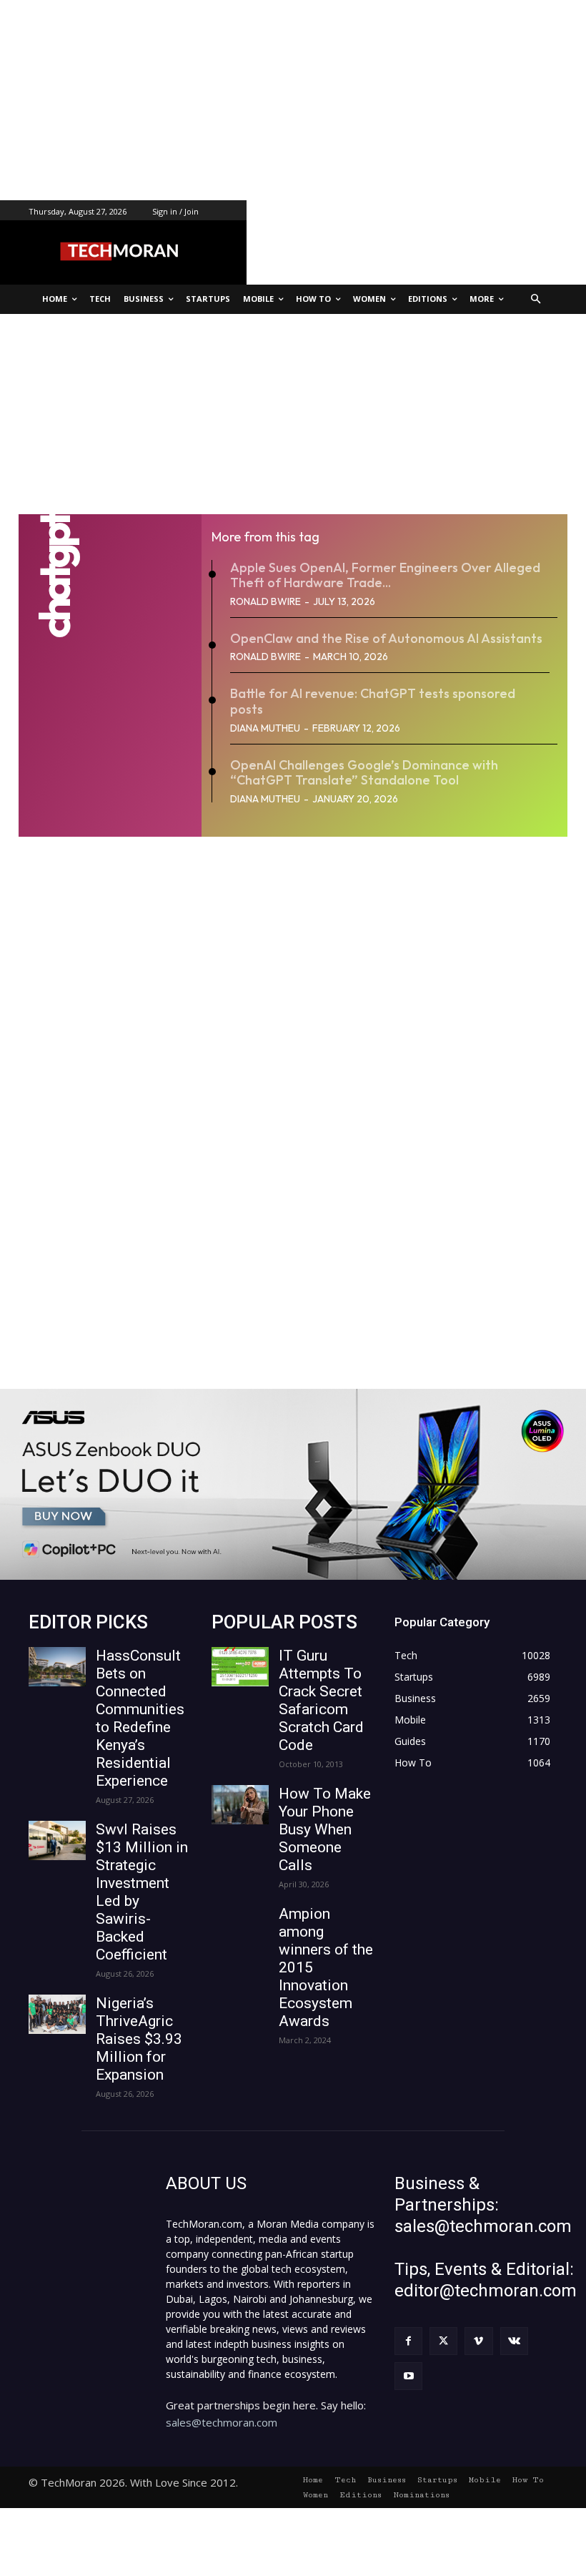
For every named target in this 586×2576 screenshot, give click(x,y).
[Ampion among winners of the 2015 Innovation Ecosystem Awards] (240, 1925)
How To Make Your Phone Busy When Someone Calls (325, 1829)
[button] (536, 299)
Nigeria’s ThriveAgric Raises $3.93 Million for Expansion (139, 2039)
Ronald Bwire (265, 601)
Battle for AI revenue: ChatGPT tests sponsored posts (373, 701)
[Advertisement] (293, 100)
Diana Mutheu (265, 728)
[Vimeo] (478, 2341)
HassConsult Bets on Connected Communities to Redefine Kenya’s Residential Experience (140, 1718)
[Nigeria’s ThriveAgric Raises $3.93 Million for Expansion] (57, 2014)
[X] (443, 2341)
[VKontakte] (514, 2341)
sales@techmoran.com (222, 2422)
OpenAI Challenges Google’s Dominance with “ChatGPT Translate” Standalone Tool (364, 773)
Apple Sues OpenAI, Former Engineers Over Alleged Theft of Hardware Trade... (385, 575)
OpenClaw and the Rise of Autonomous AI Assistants (386, 638)
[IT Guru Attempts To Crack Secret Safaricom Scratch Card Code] (240, 1667)
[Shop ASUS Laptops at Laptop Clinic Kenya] (293, 1484)
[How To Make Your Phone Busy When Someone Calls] (240, 1805)
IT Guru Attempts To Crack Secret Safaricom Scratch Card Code (321, 1700)
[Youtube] (408, 2376)
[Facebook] (408, 2341)
